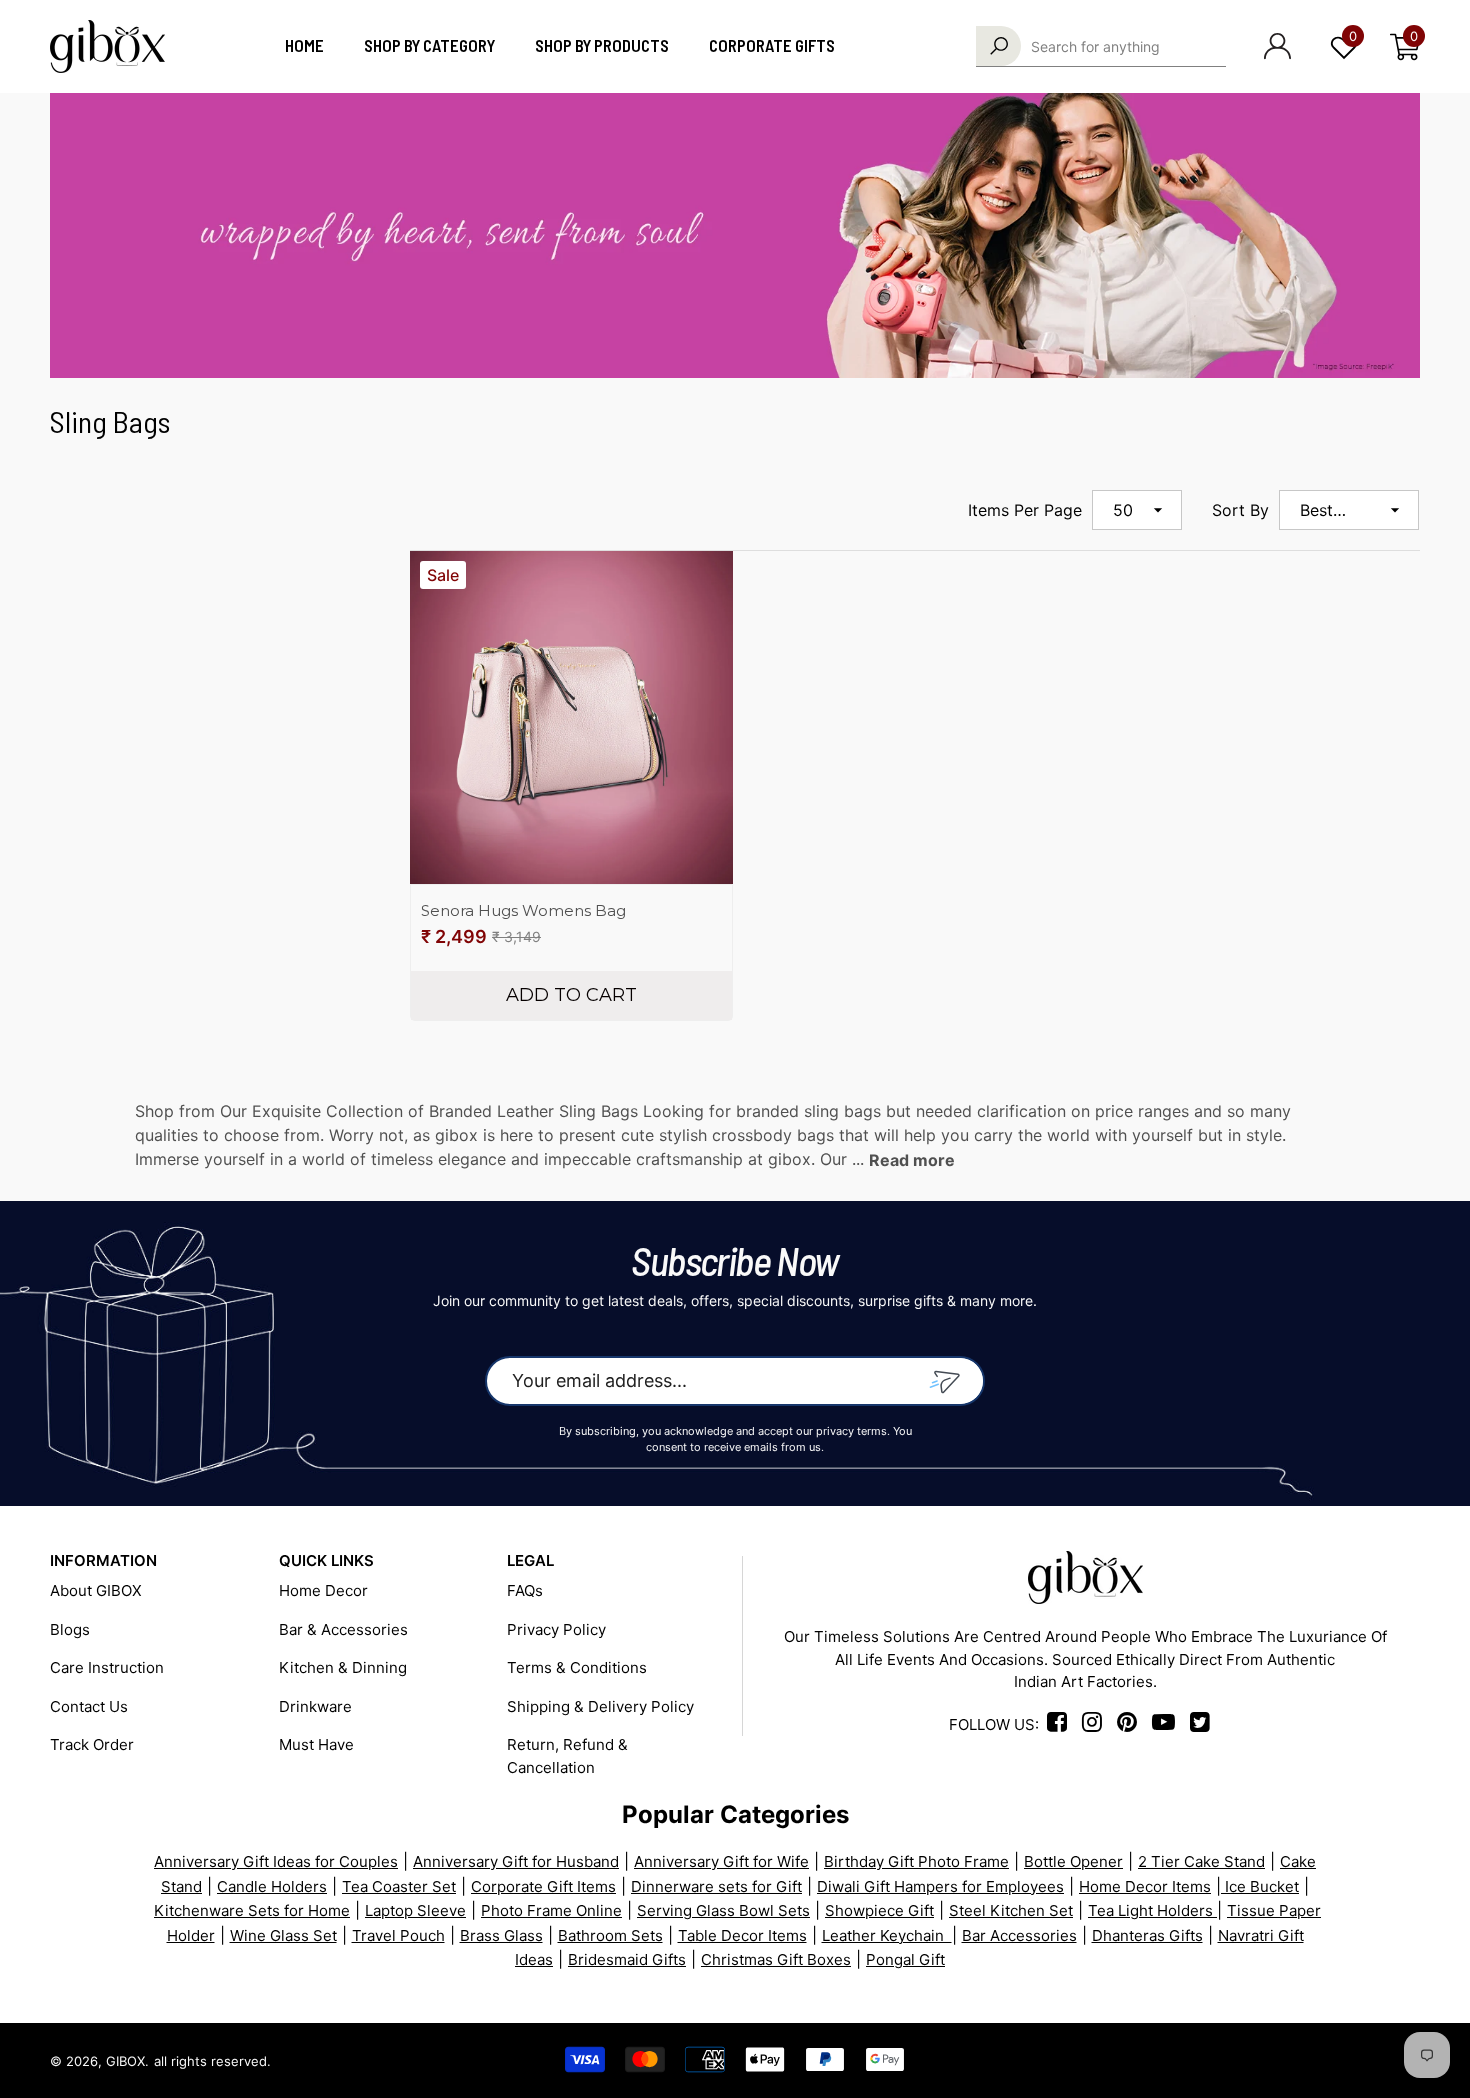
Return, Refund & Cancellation (567, 1756)
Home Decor (323, 1590)
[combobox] (1128, 46)
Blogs (70, 1629)
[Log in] (1277, 46)
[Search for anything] (1101, 46)
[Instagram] (1097, 1724)
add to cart (571, 995)
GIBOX (125, 2061)
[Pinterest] (1264, 2060)
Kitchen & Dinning (343, 1667)
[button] (1405, 47)
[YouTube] (1335, 2060)
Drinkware (315, 1706)
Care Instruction (107, 1667)
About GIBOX (96, 1590)
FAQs (525, 1590)
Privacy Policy (556, 1629)
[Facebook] (1060, 1724)
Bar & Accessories (343, 1629)
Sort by (1240, 510)
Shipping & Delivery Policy (600, 1706)
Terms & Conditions (577, 1667)
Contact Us (89, 1706)
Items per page (1025, 510)
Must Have (316, 1744)
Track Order (92, 1744)
